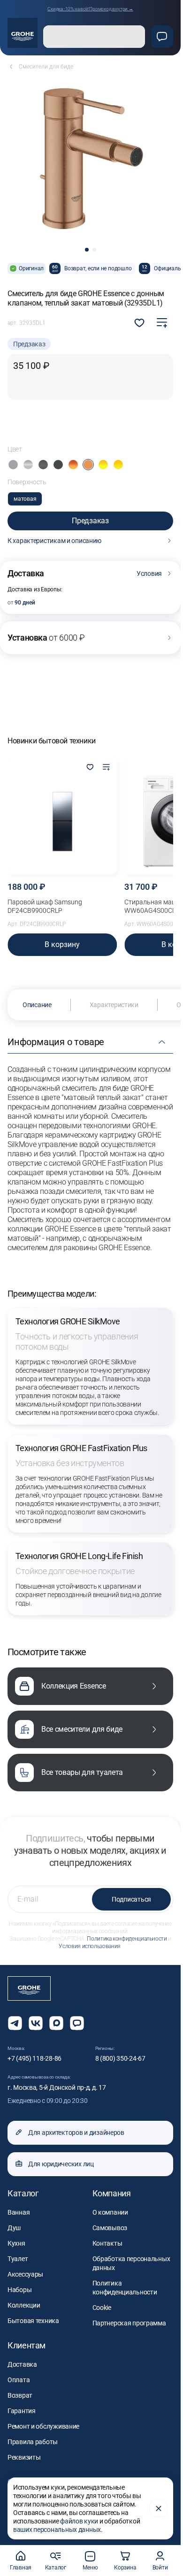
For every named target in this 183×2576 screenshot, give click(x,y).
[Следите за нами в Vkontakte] (36, 2023)
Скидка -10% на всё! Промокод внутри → (90, 9)
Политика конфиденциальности (127, 1939)
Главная (21, 2568)
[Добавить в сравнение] (106, 768)
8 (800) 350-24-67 (120, 2058)
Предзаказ (90, 521)
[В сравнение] (162, 323)
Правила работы (33, 2442)
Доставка (22, 2364)
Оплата (19, 2380)
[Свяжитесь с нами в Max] (56, 2023)
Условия (149, 573)
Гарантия (22, 2411)
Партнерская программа (129, 2323)
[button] (87, 250)
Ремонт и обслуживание (43, 2426)
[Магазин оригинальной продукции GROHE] (23, 33)
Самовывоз (110, 2228)
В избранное (139, 323)
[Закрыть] (159, 2508)
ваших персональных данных (57, 2530)
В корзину (62, 944)
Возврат (20, 2395)
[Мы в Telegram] (15, 2023)
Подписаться (131, 1899)
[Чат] (162, 37)
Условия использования (89, 1946)
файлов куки (79, 2521)
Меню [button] (90, 2568)
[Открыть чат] (77, 2023)
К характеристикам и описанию (54, 541)
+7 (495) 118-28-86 (34, 2058)
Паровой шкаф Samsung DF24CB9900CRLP (45, 906)
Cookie (102, 2308)
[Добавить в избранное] (90, 768)
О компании (110, 2212)
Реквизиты (24, 2457)
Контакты (107, 2243)
